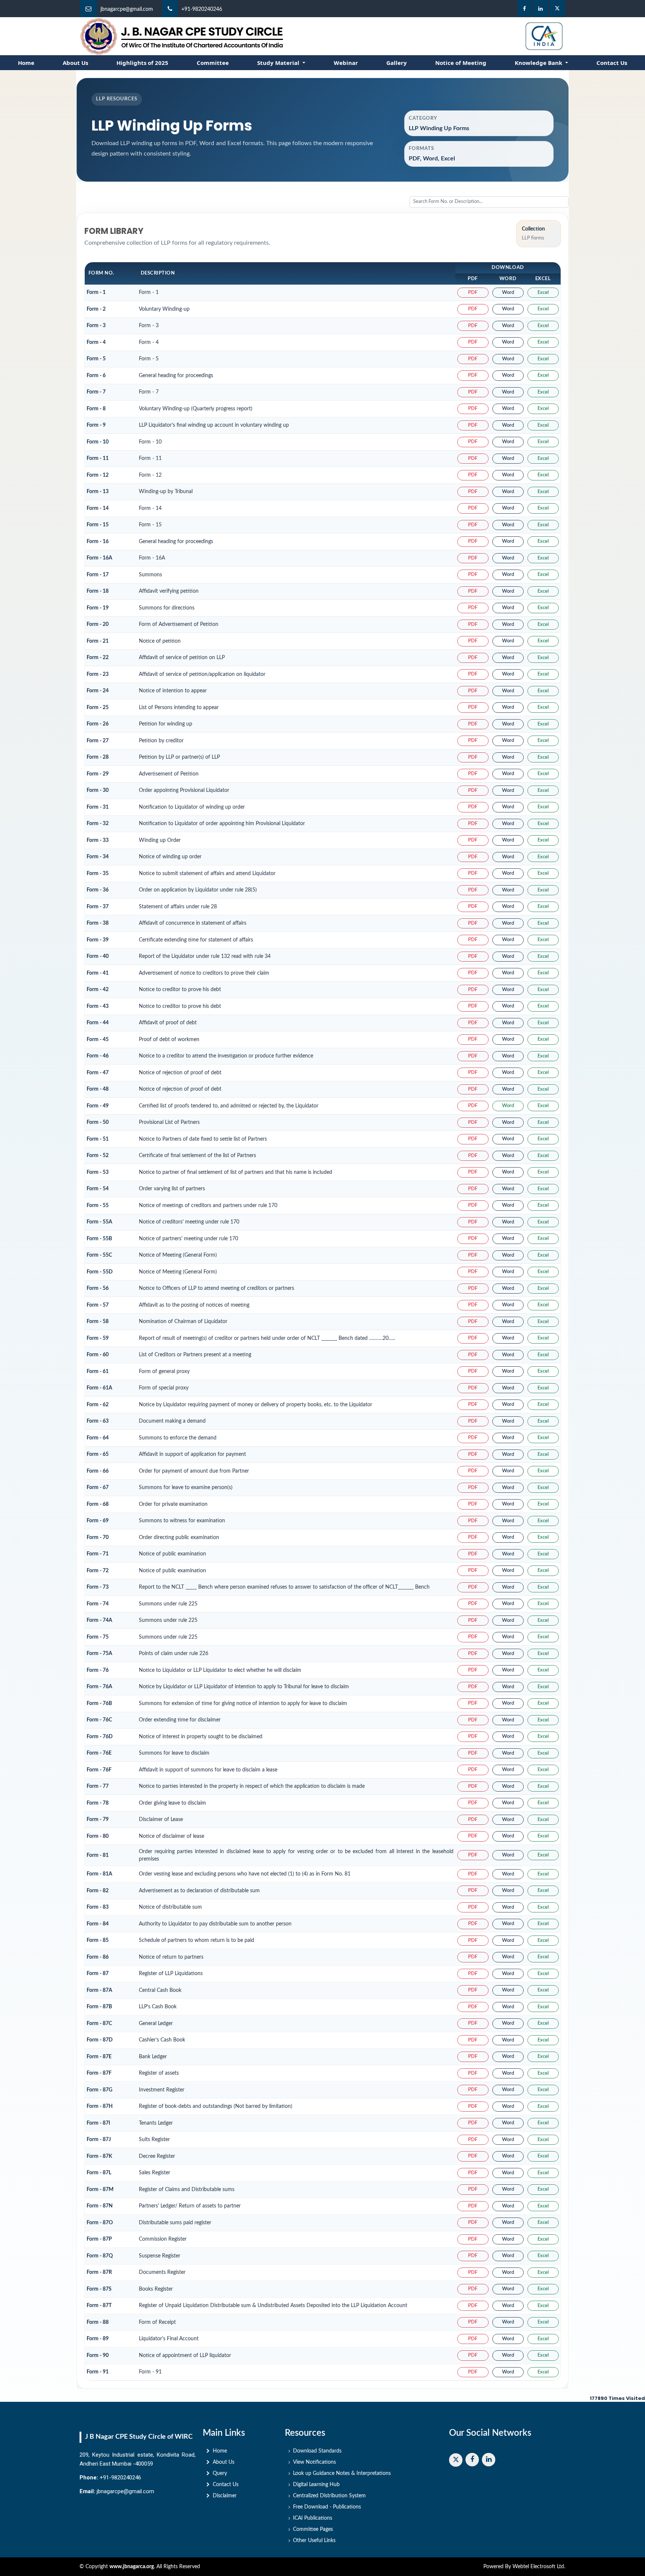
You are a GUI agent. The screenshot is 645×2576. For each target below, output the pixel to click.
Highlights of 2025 (142, 63)
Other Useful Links (314, 2541)
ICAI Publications (313, 2518)
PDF (473, 293)
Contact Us (612, 63)
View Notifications (314, 2462)
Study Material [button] (279, 63)
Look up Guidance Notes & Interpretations (342, 2473)
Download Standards (317, 2451)
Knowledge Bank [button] (539, 63)
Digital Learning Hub (316, 2485)
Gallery (397, 63)
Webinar (346, 63)
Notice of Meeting (461, 63)
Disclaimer (225, 2496)
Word (508, 293)
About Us (75, 63)
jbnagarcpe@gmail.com (127, 9)
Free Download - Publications (327, 2507)
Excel (543, 293)
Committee (213, 63)
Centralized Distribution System (329, 2496)
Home (26, 63)
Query (220, 2473)
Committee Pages (313, 2529)
